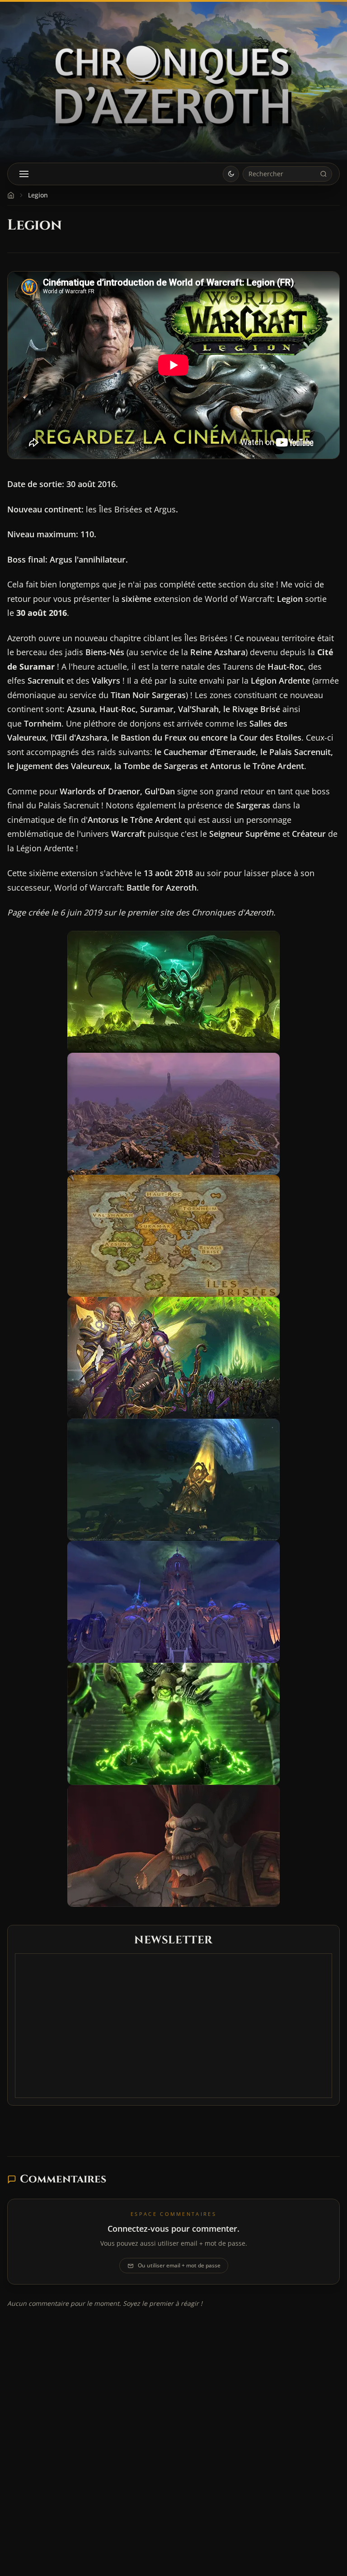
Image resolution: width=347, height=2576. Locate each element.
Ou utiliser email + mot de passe (179, 2265)
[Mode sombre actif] (231, 174)
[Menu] (24, 174)
